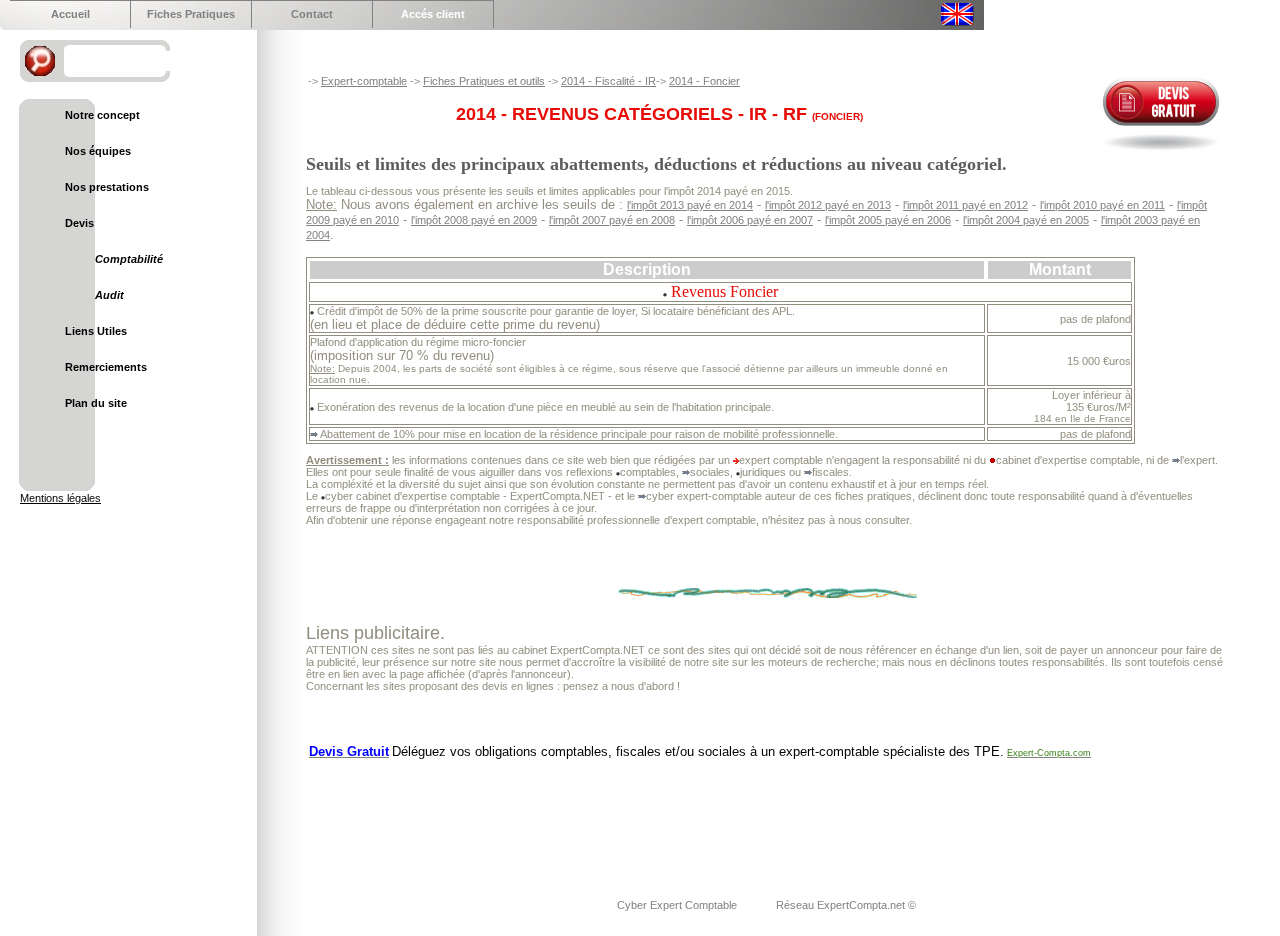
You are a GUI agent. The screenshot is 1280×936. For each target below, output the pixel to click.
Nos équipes (98, 151)
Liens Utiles (96, 331)
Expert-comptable (364, 81)
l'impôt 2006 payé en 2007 (750, 220)
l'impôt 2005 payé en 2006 (888, 220)
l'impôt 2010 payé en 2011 (1102, 205)
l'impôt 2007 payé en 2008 (612, 220)
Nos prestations (107, 187)
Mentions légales (60, 498)
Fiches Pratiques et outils (484, 81)
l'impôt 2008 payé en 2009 (474, 220)
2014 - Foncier (704, 81)
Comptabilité (129, 259)
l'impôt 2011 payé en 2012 (965, 205)
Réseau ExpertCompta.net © (846, 905)
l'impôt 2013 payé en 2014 (690, 205)
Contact (312, 14)
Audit (109, 295)
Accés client (433, 14)
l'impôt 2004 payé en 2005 (1026, 220)
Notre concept (102, 115)
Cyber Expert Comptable (678, 905)
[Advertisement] (670, 816)
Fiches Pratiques (191, 14)
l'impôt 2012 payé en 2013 (828, 205)
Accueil (70, 14)
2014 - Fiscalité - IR (608, 81)
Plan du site (96, 403)
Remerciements (106, 367)
